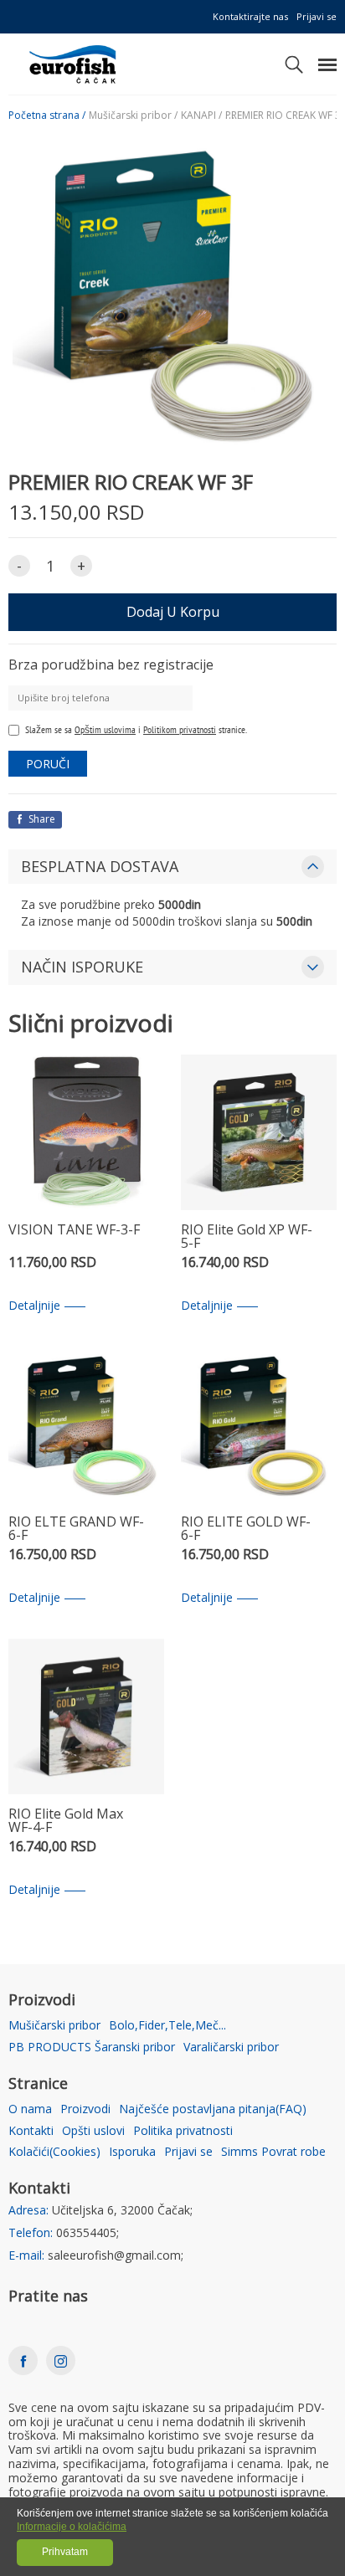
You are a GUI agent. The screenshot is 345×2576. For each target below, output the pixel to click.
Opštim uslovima (105, 729)
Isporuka (132, 2152)
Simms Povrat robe (273, 2152)
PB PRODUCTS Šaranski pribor (92, 2047)
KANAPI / (201, 115)
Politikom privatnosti (180, 729)
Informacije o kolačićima (72, 2527)
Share (41, 819)
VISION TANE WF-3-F (74, 1231)
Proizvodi (85, 2109)
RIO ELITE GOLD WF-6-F (246, 1529)
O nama (30, 2109)
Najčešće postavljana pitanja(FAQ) (213, 2109)
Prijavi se (317, 16)
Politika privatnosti (183, 2131)
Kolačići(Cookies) (54, 2152)
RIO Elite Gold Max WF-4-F (66, 1822)
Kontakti (31, 2131)
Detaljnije (34, 1306)
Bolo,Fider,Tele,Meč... (167, 2026)
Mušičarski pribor (54, 2026)
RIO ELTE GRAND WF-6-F (76, 1529)
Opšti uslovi (93, 2131)
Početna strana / (47, 115)
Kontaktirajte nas (250, 16)
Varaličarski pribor (231, 2047)
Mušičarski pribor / (133, 115)
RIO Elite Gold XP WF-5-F (247, 1237)
